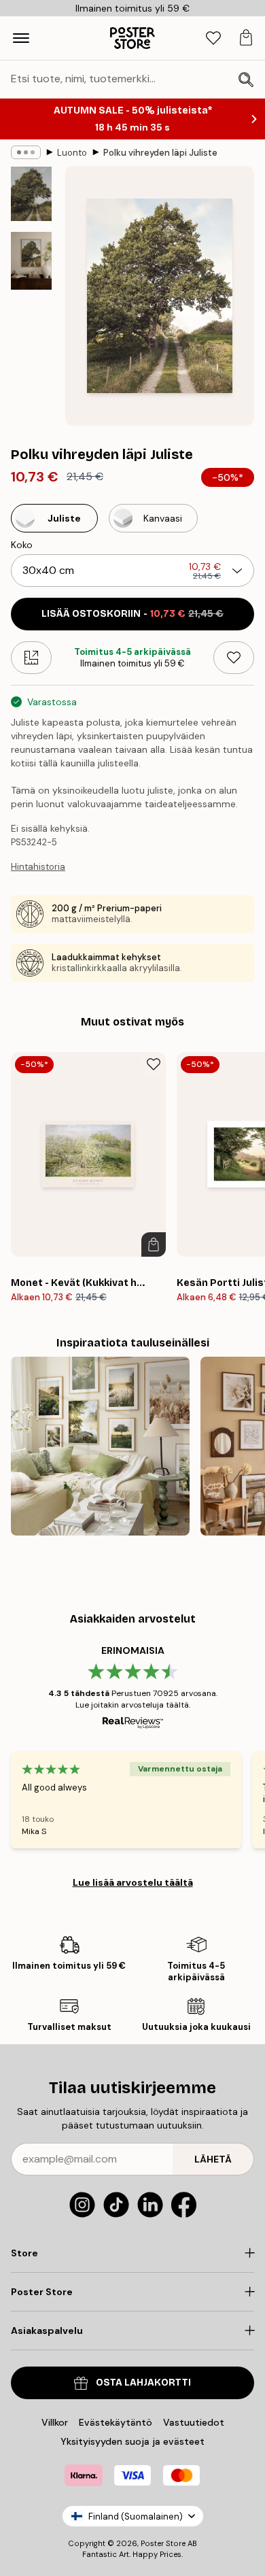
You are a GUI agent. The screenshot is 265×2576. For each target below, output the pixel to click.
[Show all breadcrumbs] (26, 152)
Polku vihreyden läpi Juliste (160, 153)
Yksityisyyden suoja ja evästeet (132, 2441)
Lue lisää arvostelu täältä (133, 1882)
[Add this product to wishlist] (234, 658)
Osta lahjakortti (143, 2383)
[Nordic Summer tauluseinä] (100, 1446)
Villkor (55, 2422)
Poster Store (163, 2543)
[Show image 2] (31, 261)
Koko (22, 545)
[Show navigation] (21, 38)
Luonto (72, 153)
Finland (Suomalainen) (136, 2516)
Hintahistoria (38, 867)
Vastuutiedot (194, 2422)
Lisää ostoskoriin (132, 614)
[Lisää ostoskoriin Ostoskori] (154, 1244)
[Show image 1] (31, 194)
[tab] (213, 38)
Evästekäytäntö (116, 2422)
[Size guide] (31, 658)
